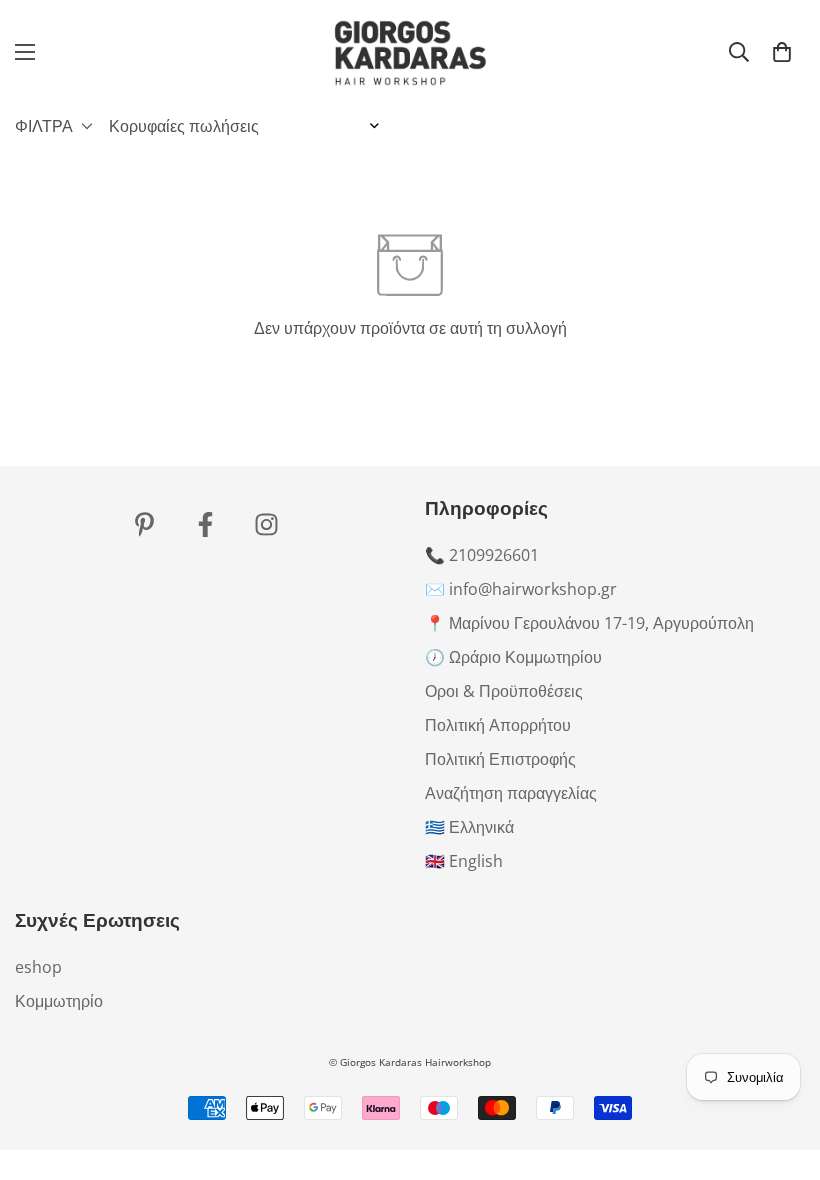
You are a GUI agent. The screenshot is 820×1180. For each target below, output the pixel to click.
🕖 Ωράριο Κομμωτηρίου (513, 657)
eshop (38, 967)
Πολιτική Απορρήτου (498, 725)
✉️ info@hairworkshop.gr (521, 589)
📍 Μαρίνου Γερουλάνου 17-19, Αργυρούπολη (589, 623)
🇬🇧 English (464, 861)
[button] (782, 52)
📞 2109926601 (482, 555)
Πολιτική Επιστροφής (500, 759)
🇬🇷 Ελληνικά (469, 827)
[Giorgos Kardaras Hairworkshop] (410, 52)
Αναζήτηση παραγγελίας (511, 793)
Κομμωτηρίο (59, 1001)
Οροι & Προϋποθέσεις (504, 691)
